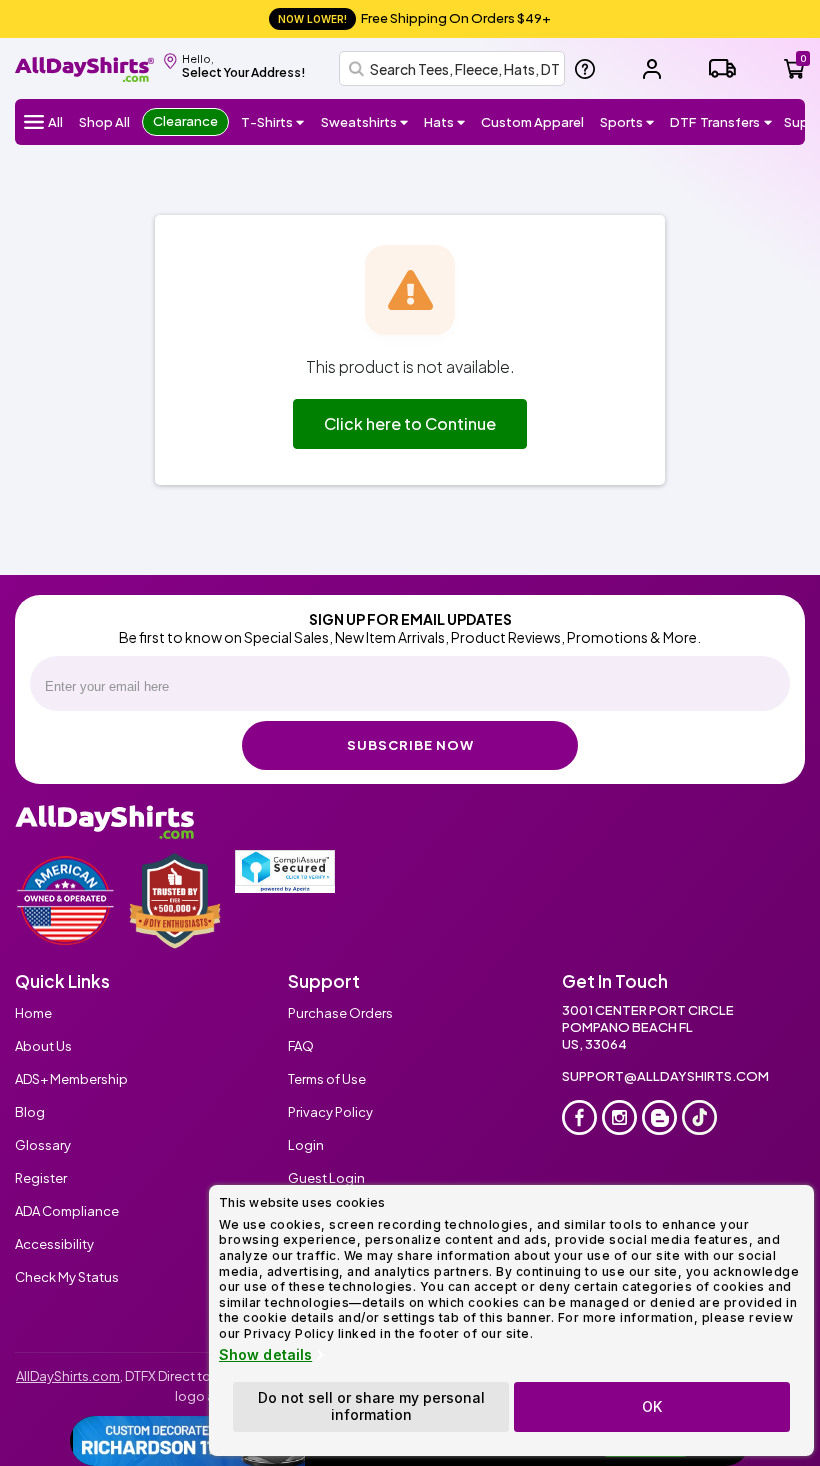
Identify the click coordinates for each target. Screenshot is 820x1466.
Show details (265, 1355)
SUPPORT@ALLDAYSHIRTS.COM (665, 1076)
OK (652, 1406)
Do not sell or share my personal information (371, 1406)
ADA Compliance (67, 1211)
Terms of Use (327, 1079)
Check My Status (67, 1277)
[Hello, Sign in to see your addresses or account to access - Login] (652, 69)
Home (33, 1013)
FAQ (301, 1046)
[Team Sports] (650, 122)
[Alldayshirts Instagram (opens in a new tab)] (619, 1117)
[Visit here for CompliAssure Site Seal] (285, 871)
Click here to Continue (410, 423)
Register (41, 1178)
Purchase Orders (340, 1013)
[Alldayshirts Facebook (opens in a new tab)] (579, 1117)
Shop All (104, 122)
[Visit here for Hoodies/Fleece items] (404, 122)
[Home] (84, 66)
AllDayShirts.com (68, 1376)
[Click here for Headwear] (461, 122)
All (55, 122)
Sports (621, 122)
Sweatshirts (359, 122)
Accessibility (54, 1244)
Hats (439, 122)
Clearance (185, 121)
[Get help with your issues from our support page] (585, 69)
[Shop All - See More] (189, 1441)
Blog (30, 1112)
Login (306, 1145)
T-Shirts (267, 122)
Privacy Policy (330, 1112)
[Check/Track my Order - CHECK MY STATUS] (722, 68)
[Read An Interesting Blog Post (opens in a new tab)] (659, 1117)
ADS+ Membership (71, 1079)
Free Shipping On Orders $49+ (414, 18)
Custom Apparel (532, 122)
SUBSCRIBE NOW (410, 745)
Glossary (43, 1145)
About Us (43, 1046)
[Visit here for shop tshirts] (300, 122)
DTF (715, 122)
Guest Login (326, 1178)
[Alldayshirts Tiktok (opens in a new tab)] (699, 1117)
